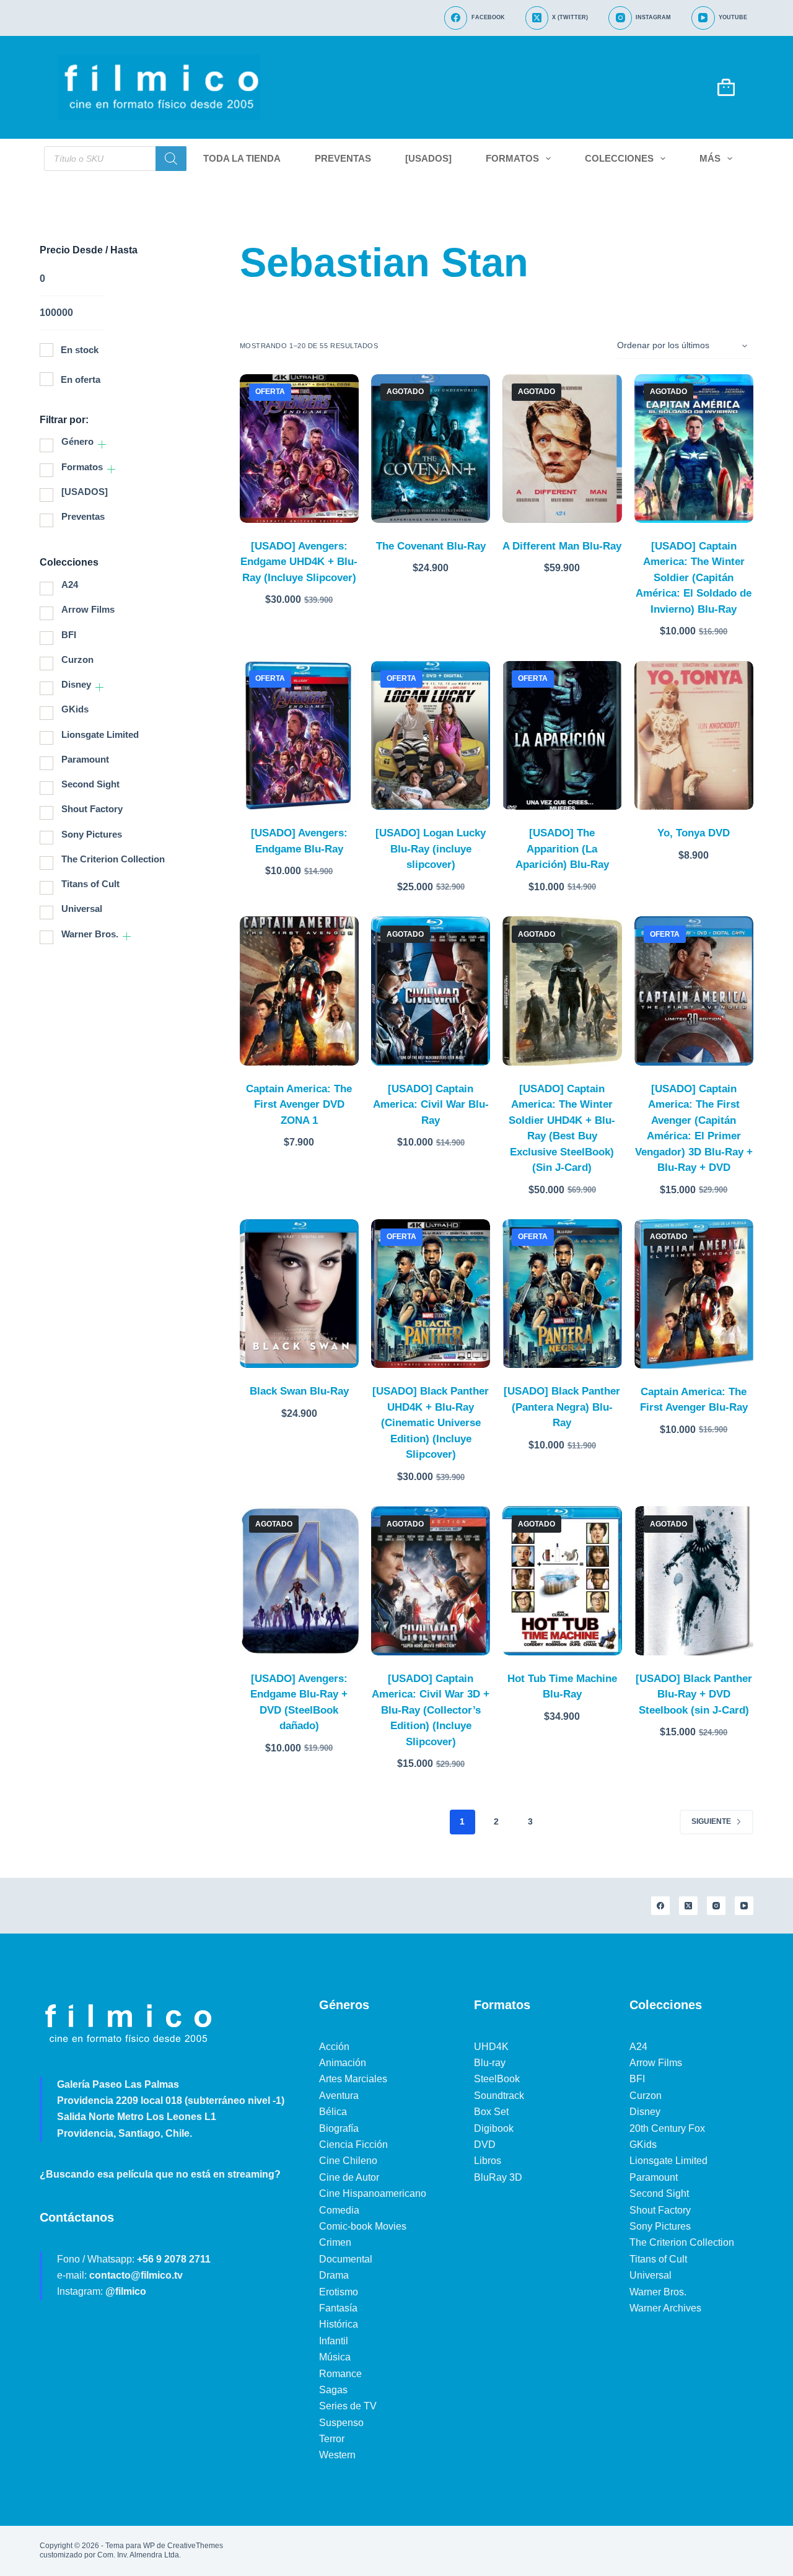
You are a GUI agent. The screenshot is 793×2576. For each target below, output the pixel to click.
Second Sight (90, 784)
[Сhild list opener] (102, 445)
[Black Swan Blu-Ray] (299, 1294)
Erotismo (339, 2292)
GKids (75, 709)
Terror (332, 2439)
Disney (76, 684)
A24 (70, 585)
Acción (334, 2047)
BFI (69, 635)
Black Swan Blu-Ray (299, 1391)
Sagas (333, 2390)
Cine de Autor (349, 2177)
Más (710, 158)
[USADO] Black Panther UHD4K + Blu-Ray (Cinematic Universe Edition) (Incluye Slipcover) (431, 1423)
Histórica (339, 2324)
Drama (334, 2275)
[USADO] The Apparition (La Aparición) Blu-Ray (562, 849)
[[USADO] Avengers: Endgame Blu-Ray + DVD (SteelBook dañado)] (299, 1580)
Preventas (343, 158)
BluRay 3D (498, 2177)
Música (335, 2357)
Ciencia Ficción (353, 2144)
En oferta (81, 379)
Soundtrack (499, 2096)
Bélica (333, 2112)
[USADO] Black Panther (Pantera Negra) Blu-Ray (562, 1407)
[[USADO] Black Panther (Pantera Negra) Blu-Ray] (562, 1294)
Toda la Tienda (242, 158)
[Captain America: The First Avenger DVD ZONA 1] (299, 991)
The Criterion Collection (113, 859)
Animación (343, 2063)
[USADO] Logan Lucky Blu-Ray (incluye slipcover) (431, 849)
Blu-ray (490, 2063)
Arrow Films (88, 609)
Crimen (335, 2242)
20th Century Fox (667, 2128)
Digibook (494, 2128)
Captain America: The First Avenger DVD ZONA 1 (299, 1105)
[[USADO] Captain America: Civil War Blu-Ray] (431, 991)
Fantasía (338, 2308)
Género (77, 441)
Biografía (339, 2128)
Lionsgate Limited (100, 734)
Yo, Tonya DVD (694, 833)
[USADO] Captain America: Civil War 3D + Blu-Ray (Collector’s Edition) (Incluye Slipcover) (431, 1710)
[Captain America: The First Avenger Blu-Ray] (694, 1294)
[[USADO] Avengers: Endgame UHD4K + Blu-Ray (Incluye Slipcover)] (299, 449)
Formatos (512, 158)
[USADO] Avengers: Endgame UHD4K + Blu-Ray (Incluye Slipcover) (299, 562)
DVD (485, 2144)
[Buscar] (171, 159)
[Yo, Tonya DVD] (694, 735)
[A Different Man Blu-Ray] (562, 449)
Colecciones (619, 158)
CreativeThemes (195, 2546)
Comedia (339, 2210)
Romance (340, 2374)
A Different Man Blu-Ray (562, 546)
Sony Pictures (92, 834)
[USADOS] (428, 158)
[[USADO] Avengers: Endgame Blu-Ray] (299, 735)
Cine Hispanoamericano (373, 2193)
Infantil (334, 2341)
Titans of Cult (90, 884)
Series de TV (348, 2406)
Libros (488, 2161)
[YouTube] (744, 1906)
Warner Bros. (90, 934)
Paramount (85, 759)
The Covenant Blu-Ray (431, 546)
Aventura (339, 2096)
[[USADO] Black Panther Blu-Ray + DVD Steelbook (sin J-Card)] (694, 1580)
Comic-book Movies (363, 2226)
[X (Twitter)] (688, 1906)
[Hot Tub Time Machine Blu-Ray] (562, 1580)
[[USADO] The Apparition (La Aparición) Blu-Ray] (562, 735)
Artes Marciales (353, 2079)
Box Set (491, 2112)
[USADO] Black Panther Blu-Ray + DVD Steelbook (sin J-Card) (694, 1694)
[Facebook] (660, 1906)
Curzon (77, 659)
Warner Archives (665, 2308)
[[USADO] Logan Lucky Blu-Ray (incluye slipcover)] (431, 735)
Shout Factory (92, 809)
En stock (80, 350)
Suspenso (341, 2423)
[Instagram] (716, 1906)
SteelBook (497, 2079)
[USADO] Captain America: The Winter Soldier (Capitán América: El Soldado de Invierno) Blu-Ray (694, 578)
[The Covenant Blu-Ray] (431, 449)
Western (337, 2455)
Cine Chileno (348, 2161)
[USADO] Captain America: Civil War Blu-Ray (431, 1105)
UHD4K (491, 2047)
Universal (82, 909)
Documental (346, 2259)
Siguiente (711, 1821)
